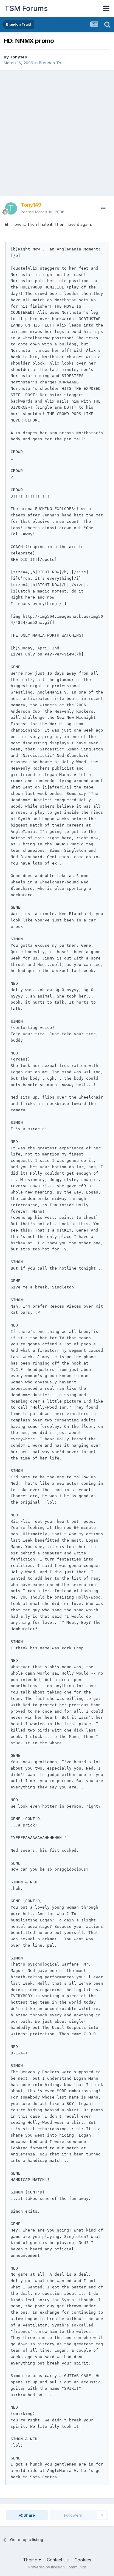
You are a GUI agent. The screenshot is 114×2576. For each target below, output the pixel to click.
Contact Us (58, 2560)
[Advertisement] (57, 133)
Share (29, 2515)
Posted (43, 212)
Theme (31, 2560)
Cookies (83, 2560)
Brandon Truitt (52, 63)
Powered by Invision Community (57, 2567)
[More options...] (103, 208)
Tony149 (19, 57)
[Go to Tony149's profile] (11, 208)
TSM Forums (26, 8)
